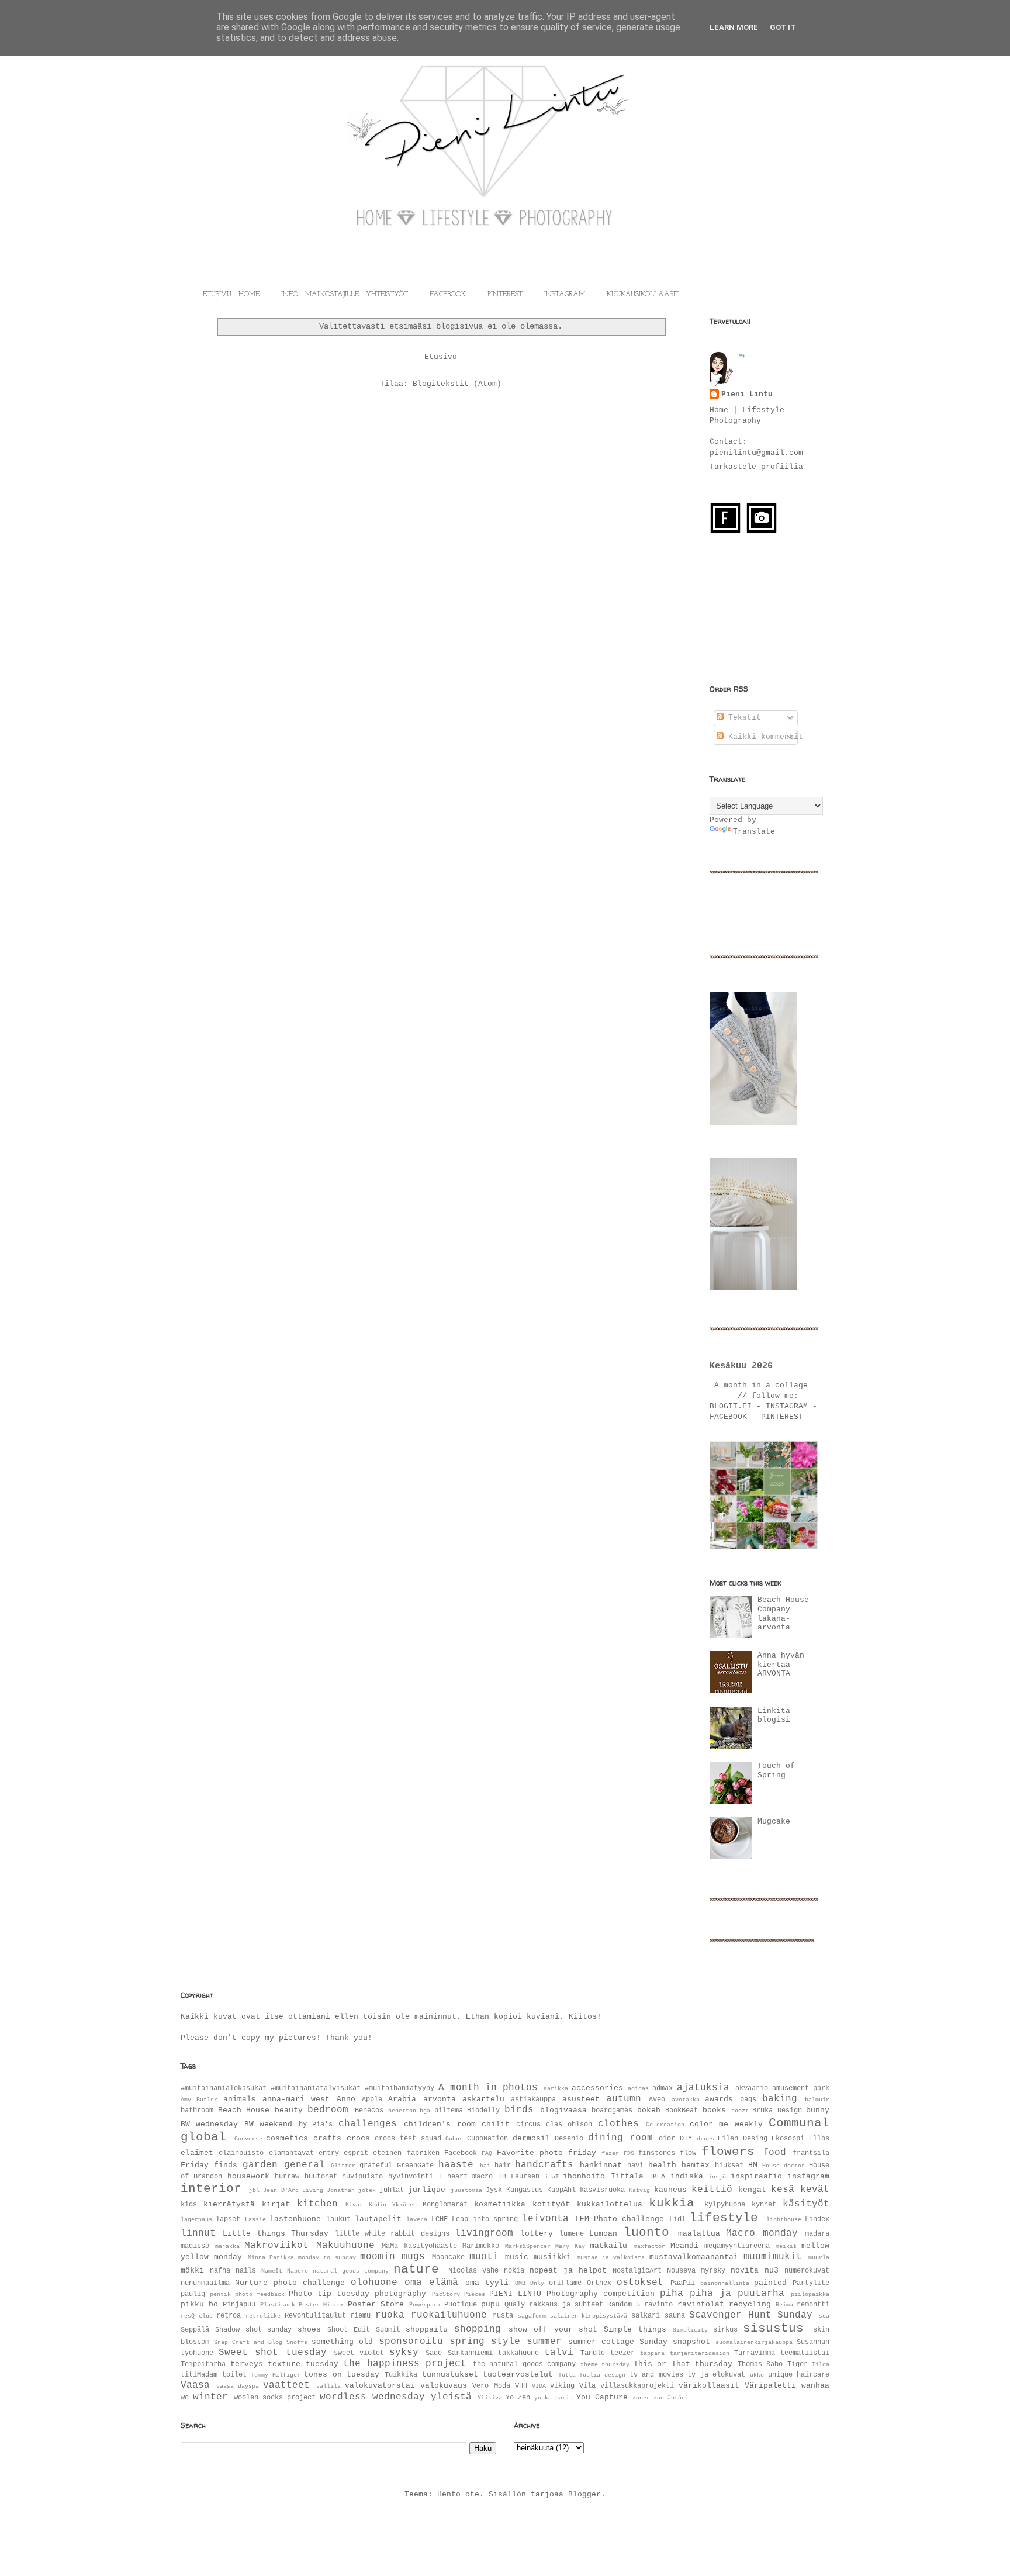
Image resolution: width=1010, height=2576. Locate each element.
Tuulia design (602, 2375)
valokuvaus (444, 2386)
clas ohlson (569, 2125)
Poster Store (376, 2304)
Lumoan (603, 2234)
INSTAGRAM (565, 295)
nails (246, 2271)
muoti (484, 2257)
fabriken (423, 2153)
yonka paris (554, 2398)
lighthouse (784, 2219)
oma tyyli (487, 2283)
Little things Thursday (276, 2234)
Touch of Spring (776, 1771)
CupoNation (487, 2139)
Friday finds (209, 2165)
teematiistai (805, 2353)
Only (537, 2283)
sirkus (725, 2330)
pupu (490, 2304)
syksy (404, 2353)
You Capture (602, 2397)
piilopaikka (810, 2294)
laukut (338, 2219)
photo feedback (260, 2294)
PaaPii (683, 2283)
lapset (228, 2219)
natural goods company (351, 2271)
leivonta (545, 2219)
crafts (327, 2138)
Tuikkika (401, 2375)
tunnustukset (450, 2375)
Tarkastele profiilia (756, 467)
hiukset (729, 2166)
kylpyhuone (725, 2205)
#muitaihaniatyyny (399, 2088)
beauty (289, 2110)
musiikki (552, 2257)
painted (770, 2283)
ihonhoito (584, 2176)
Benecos (369, 2111)
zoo (659, 2398)
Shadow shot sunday (254, 2330)
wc (185, 2398)
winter (210, 2397)
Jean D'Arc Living (293, 2190)
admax (663, 2088)
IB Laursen (519, 2177)
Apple (372, 2100)
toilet (234, 2375)
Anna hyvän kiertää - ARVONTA (781, 1665)
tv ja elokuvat (716, 2375)
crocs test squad (408, 2139)
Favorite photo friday (547, 2153)
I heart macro (465, 2177)
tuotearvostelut (518, 2375)
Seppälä (195, 2330)
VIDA (539, 2386)
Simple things (635, 2330)
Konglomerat (445, 2205)
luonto (646, 2233)
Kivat (354, 2205)
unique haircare (799, 2375)
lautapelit (378, 2219)
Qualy (515, 2305)
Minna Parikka (271, 2257)
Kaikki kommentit (763, 737)
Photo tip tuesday (329, 2294)
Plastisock (278, 2305)
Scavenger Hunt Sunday (751, 2315)
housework (248, 2176)
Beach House (244, 2110)
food (774, 2153)
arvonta (440, 2099)
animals (240, 2099)
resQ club (197, 2316)
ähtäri (678, 2398)
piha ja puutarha (737, 2294)
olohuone (374, 2283)
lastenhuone (295, 2219)
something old (342, 2342)
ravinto (658, 2305)
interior (211, 2189)
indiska (687, 2176)
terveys (247, 2364)
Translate (754, 832)
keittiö (712, 2190)
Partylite (811, 2283)
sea (824, 2316)
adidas (638, 2088)
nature (416, 2269)
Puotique (461, 2305)
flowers (728, 2152)
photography (400, 2294)
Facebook (461, 2153)
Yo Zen (518, 2398)
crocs (358, 2138)
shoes (309, 2330)
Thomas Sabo (760, 2364)
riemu (360, 2316)
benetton (402, 2111)
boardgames (612, 2111)
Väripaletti (770, 2386)
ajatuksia (703, 2088)
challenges (368, 2124)
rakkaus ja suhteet (566, 2305)
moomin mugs (392, 2257)
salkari (646, 2316)
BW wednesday (209, 2124)
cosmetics (287, 2138)
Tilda (821, 2364)
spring (467, 2342)
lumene (572, 2234)
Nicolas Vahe (473, 2271)
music (517, 2257)
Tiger (798, 2364)
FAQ (487, 2153)
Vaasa (195, 2385)
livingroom (484, 2233)
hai (485, 2166)
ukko (757, 2375)
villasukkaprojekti (637, 2386)
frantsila (811, 2153)
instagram (808, 2176)
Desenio (569, 2139)
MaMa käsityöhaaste (419, 2246)
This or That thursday (683, 2364)
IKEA (657, 2177)
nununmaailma (205, 2283)
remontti (813, 2305)
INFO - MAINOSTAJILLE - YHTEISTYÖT (345, 295)
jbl (254, 2190)
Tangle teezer (608, 2353)
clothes (618, 2124)
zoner (641, 2398)
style (506, 2342)
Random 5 (624, 2305)
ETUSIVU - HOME (231, 295)
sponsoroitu (411, 2342)
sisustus (773, 2328)
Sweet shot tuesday (272, 2353)
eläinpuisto (241, 2153)
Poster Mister (321, 2305)
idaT (552, 2177)
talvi (559, 2353)
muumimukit (773, 2257)
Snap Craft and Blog (248, 2342)
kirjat (276, 2204)
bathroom (197, 2111)
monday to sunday (327, 2257)
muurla (819, 2257)
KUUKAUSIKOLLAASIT (643, 295)
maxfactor (649, 2246)
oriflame (565, 2283)
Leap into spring (485, 2219)
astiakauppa (533, 2100)
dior (667, 2139)
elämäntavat (291, 2153)
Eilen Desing (743, 2139)
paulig (193, 2294)
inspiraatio (756, 2176)
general (305, 2165)
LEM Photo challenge (620, 2219)
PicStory (446, 2294)
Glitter (343, 2166)
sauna (675, 2316)
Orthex (599, 2283)
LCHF (440, 2219)
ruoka (390, 2315)
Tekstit (742, 718)
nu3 (772, 2271)
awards (719, 2099)
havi (635, 2166)
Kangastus (525, 2190)
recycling (750, 2304)
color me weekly (726, 2124)
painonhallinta (725, 2283)
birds (519, 2110)
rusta (503, 2316)
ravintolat (701, 2304)
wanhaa (815, 2386)
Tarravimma (755, 2353)
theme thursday (605, 2364)
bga (425, 2111)
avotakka (686, 2100)
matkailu (608, 2246)
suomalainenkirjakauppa (754, 2342)
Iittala (627, 2176)
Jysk (494, 2190)
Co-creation (665, 2125)
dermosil (531, 2138)
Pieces (475, 2294)
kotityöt (551, 2204)
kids (189, 2205)
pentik (220, 2294)
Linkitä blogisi (774, 1716)
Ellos (819, 2139)
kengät (752, 2190)
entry (329, 2153)
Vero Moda (491, 2386)
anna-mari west (296, 2099)
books (714, 2110)
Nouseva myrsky (696, 2271)
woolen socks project (275, 2398)
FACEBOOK (448, 295)
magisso (195, 2246)
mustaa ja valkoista (611, 2257)
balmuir (817, 2100)
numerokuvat (807, 2271)
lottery (537, 2234)
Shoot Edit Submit (364, 2330)
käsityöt (806, 2204)
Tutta (567, 2375)
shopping (478, 2329)
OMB (520, 2283)
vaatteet (286, 2385)
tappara (652, 2353)
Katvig (639, 2190)
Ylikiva (490, 2398)
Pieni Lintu (747, 394)
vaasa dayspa (238, 2386)
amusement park (801, 2088)
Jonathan (341, 2190)
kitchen (317, 2204)
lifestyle (724, 2218)
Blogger (584, 2494)
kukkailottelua (610, 2204)
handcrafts (544, 2165)
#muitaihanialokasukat (224, 2088)
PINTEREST (505, 295)
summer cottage (601, 2342)
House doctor (784, 2166)
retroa (229, 2316)
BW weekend (268, 2124)
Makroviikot (276, 2246)
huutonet (321, 2177)
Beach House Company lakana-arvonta (783, 1614)
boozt (740, 2111)
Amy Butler (199, 2100)
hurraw (287, 2177)
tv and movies (656, 2375)
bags (748, 2100)
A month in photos (488, 2088)
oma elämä (431, 2283)
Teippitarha (203, 2364)
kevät (815, 2190)
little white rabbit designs (392, 2234)
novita (745, 2271)
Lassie (255, 2219)
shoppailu (427, 2330)
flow (688, 2153)
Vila (587, 2386)
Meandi (684, 2246)
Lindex (817, 2219)
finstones (657, 2153)
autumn (624, 2099)
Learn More (734, 27)
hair (503, 2166)
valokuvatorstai (380, 2386)
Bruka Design (777, 2111)
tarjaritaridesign (700, 2353)
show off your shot (553, 2330)
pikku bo (199, 2304)
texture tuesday (303, 2364)
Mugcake (774, 1821)
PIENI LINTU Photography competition (572, 2294)
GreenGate (415, 2166)
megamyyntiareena (737, 2246)
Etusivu (441, 357)
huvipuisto (362, 2177)
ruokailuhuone (449, 2315)
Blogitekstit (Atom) (457, 384)
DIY (686, 2139)
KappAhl (561, 2190)
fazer (610, 2153)
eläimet (197, 2153)
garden (260, 2165)
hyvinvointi (411, 2177)
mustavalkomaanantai (694, 2257)
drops (705, 2139)
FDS (629, 2153)
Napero (298, 2271)
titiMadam (199, 2375)
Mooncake (448, 2257)
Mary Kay (570, 2246)
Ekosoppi (788, 2139)
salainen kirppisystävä (589, 2316)
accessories (597, 2088)
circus (528, 2125)
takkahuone (518, 2353)
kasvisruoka (602, 2190)
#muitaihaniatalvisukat (316, 2088)
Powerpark (425, 2305)
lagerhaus (196, 2219)
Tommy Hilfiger (276, 2375)
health (662, 2165)
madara (817, 2234)
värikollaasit (709, 2386)
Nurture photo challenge (290, 2283)
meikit (786, 2246)
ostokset (640, 2283)
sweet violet (359, 2353)
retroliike (263, 2316)
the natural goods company (525, 2364)
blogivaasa (563, 2110)
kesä (783, 2190)
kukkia (672, 2203)
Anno (346, 2099)
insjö (717, 2177)
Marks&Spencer (528, 2246)
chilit (496, 2124)
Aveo (657, 2100)
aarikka (556, 2088)
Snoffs (297, 2342)
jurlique (427, 2190)
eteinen (387, 2153)
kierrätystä (229, 2204)
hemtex (696, 2165)
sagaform (532, 2316)
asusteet (581, 2099)
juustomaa (466, 2190)
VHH (521, 2386)
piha (672, 2294)
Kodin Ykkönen (393, 2205)
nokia (514, 2271)
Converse (248, 2139)
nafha (220, 2271)
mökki (192, 2271)
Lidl (677, 2219)
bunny (818, 2110)
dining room (620, 2138)
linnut (198, 2233)
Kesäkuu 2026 (741, 1366)
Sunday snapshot (675, 2342)
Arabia (402, 2099)
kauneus (670, 2190)
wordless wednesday (372, 2397)
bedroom (328, 2110)
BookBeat (682, 2111)
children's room (440, 2124)
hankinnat (601, 2165)
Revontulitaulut (315, 2316)
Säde (434, 2353)
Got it (783, 27)
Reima (784, 2305)
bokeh (649, 2110)
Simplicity (690, 2330)
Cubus (454, 2139)
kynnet (764, 2205)
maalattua (699, 2234)
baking (780, 2099)
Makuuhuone (345, 2246)
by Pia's (316, 2125)
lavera (417, 2219)
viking (562, 2386)
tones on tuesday (342, 2375)
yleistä (451, 2397)
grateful (376, 2166)
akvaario (752, 2088)
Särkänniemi (470, 2353)
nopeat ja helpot (568, 2271)
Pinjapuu (239, 2305)
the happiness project (405, 2364)
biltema (449, 2111)
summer (544, 2342)
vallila (328, 2386)
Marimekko (481, 2246)
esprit (356, 2153)
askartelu (483, 2099)
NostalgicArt (637, 2271)
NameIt (272, 2271)
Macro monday (762, 2233)
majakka (227, 2246)
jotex (367, 2190)
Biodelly (483, 2111)
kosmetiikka (500, 2204)
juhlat (392, 2190)
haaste (456, 2165)
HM (753, 2165)
